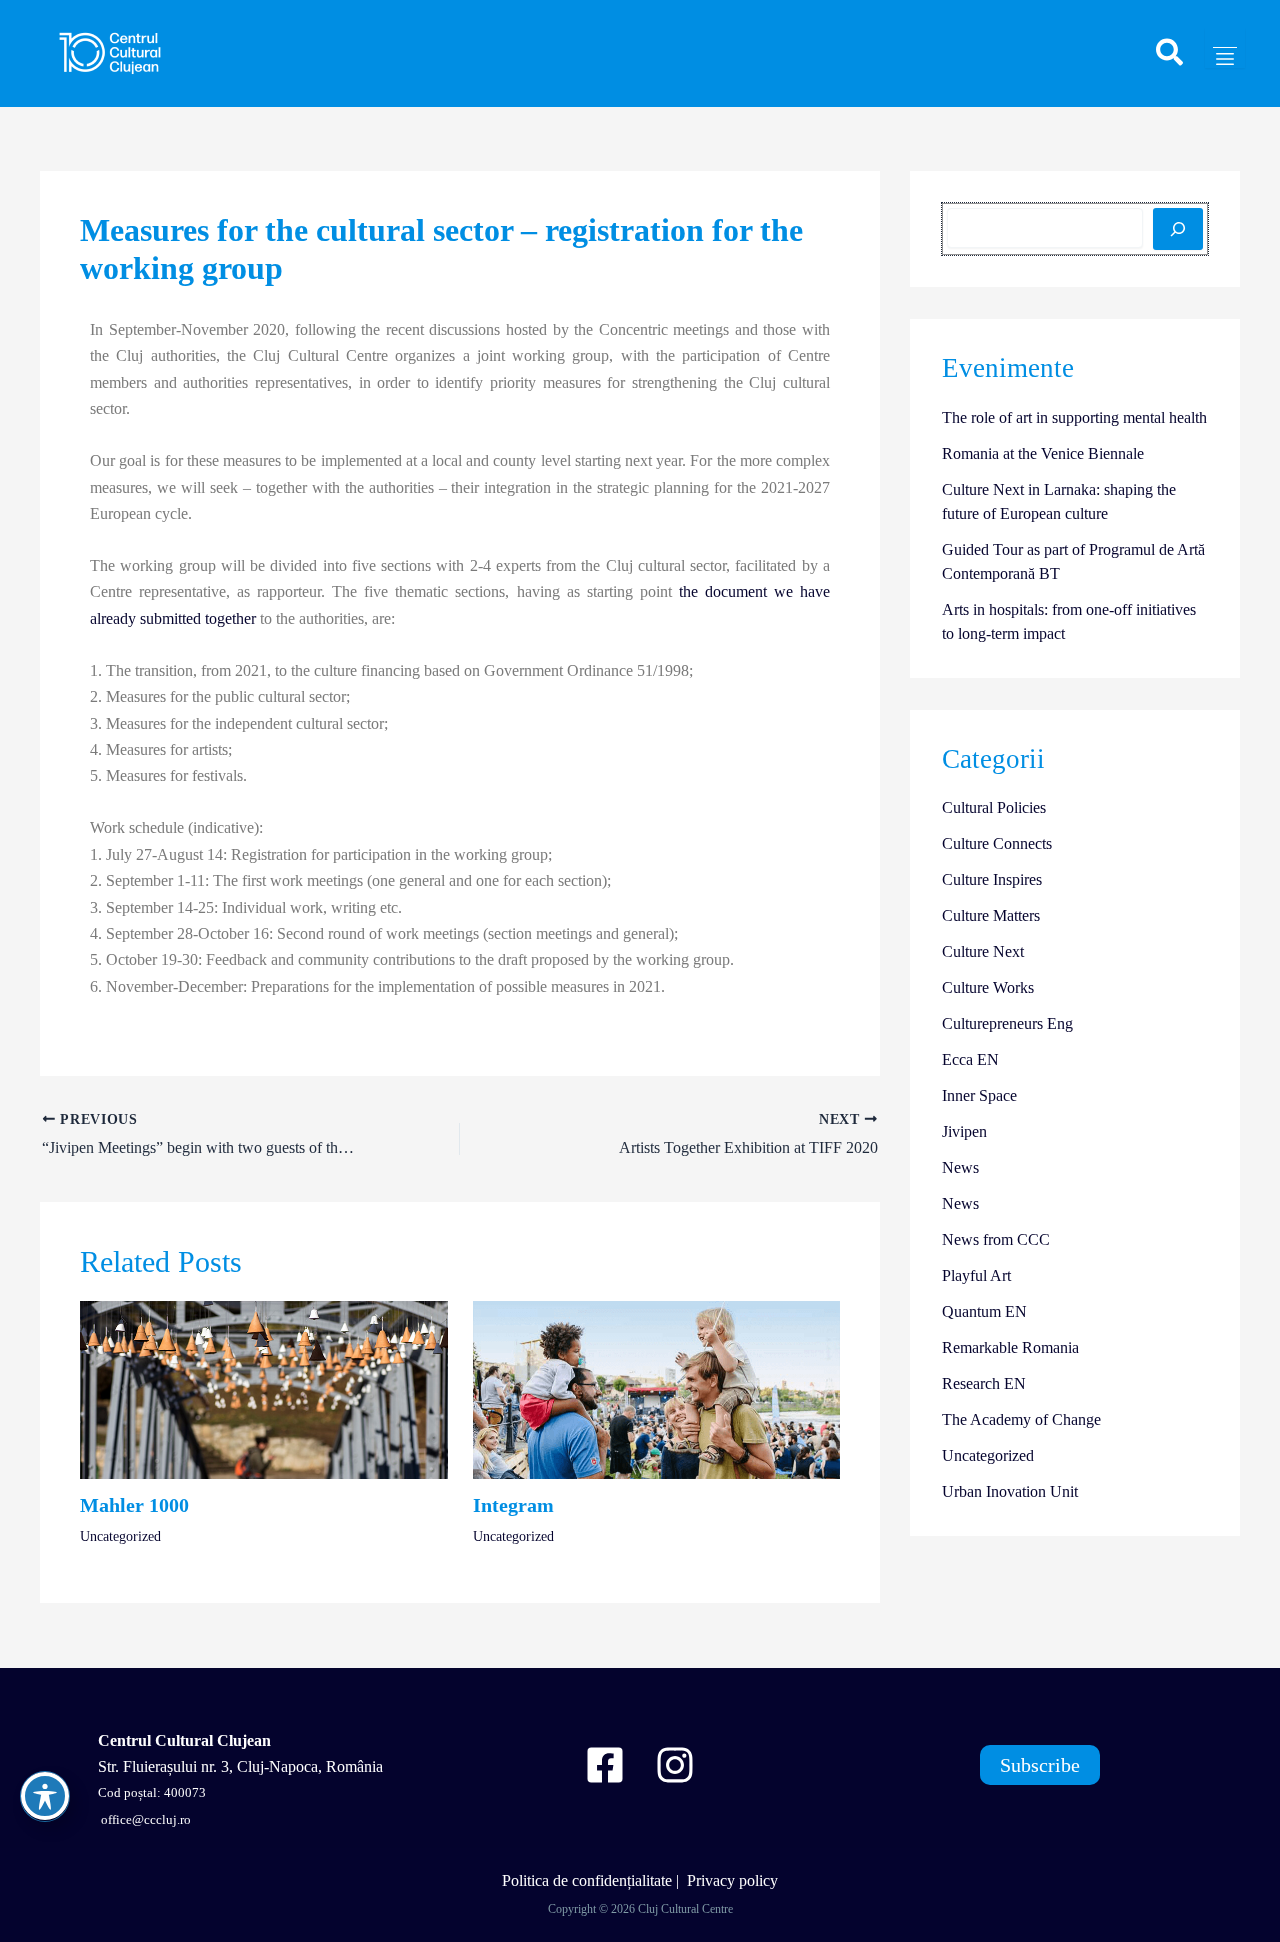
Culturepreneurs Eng (1007, 1023)
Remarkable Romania (1010, 1347)
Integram (513, 1505)
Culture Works (988, 987)
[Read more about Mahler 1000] (264, 1388)
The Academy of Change (1021, 1419)
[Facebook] (605, 1765)
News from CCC (996, 1239)
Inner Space (979, 1095)
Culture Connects (997, 843)
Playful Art (976, 1275)
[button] (1170, 61)
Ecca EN (970, 1059)
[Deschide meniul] (1225, 48)
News (960, 1167)
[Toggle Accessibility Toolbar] (45, 1796)
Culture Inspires (992, 879)
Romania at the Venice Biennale (1043, 453)
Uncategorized (120, 1536)
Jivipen (964, 1131)
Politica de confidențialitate (587, 1880)
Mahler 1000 (134, 1505)
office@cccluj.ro (144, 1819)
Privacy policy (732, 1880)
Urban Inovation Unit (1010, 1491)
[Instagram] (675, 1765)
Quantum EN (984, 1311)
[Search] (1178, 229)
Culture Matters (991, 915)
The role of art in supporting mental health (1074, 417)
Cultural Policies (994, 807)
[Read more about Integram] (657, 1388)
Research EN (984, 1383)
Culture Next (983, 951)
